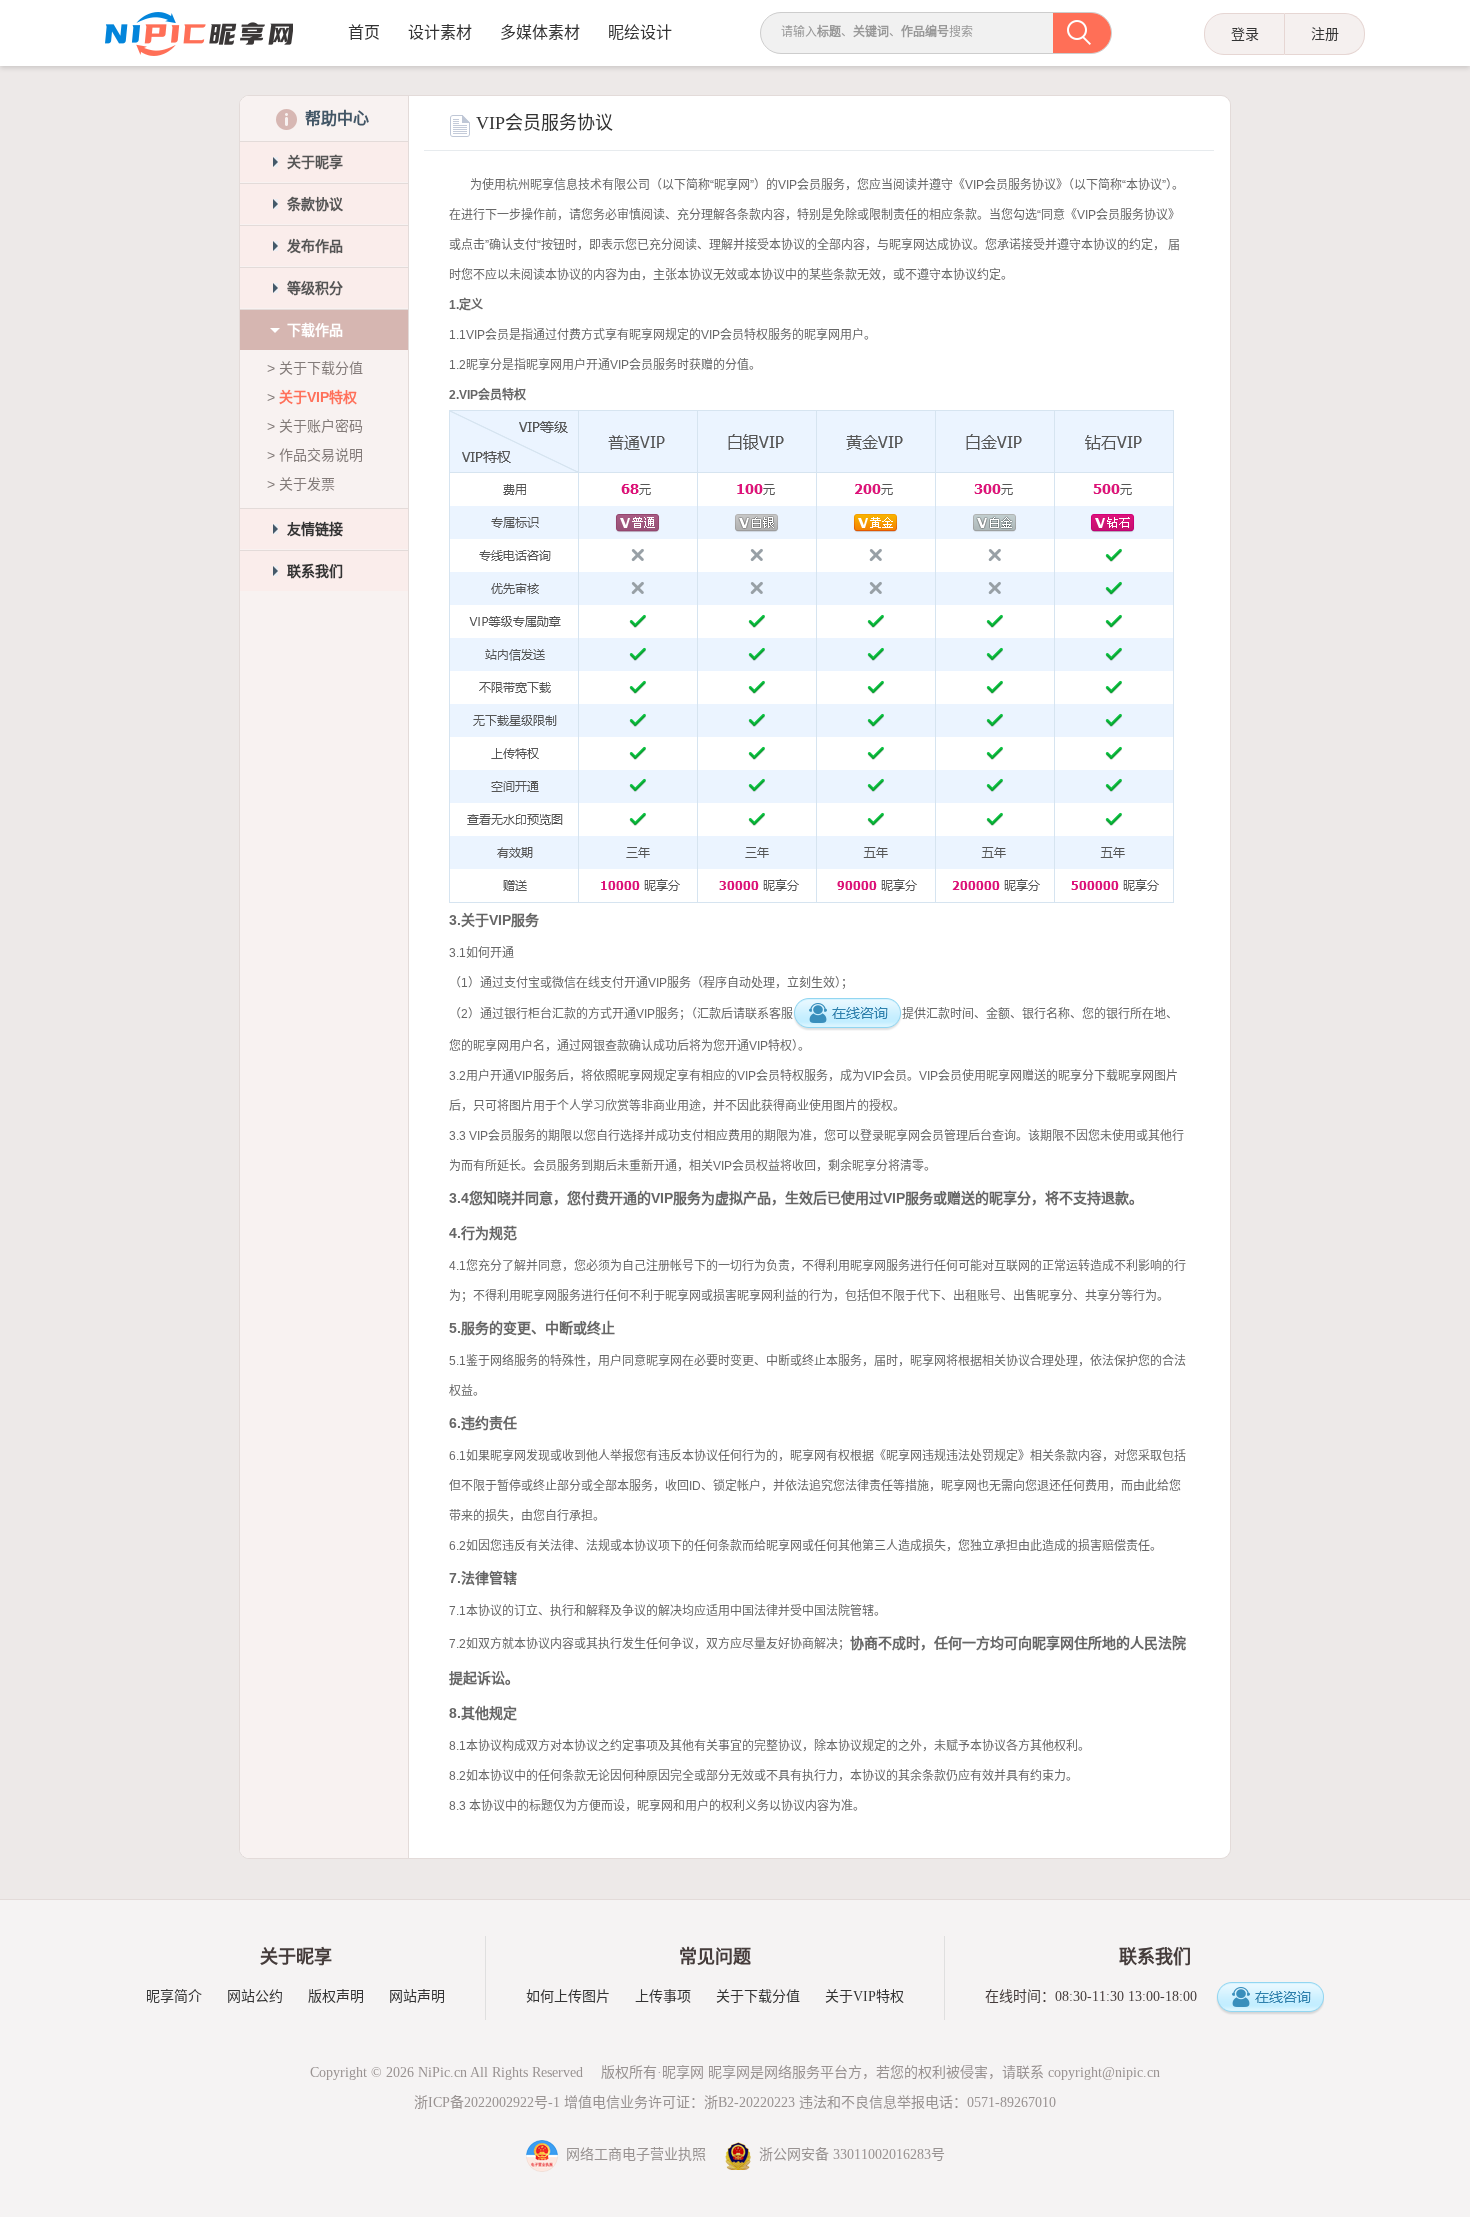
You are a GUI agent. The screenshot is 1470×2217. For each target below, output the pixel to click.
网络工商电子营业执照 (634, 2154)
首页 (364, 32)
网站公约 (255, 1996)
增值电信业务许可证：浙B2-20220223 (679, 2102)
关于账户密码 (321, 426)
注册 (1325, 34)
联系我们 (315, 571)
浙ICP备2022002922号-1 (487, 2102)
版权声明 (336, 1996)
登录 (1245, 34)
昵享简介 (174, 1996)
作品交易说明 (321, 455)
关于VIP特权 (318, 397)
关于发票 (307, 484)
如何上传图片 (568, 1996)
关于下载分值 (321, 368)
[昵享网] (199, 34)
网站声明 (417, 1996)
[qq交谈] (1270, 1998)
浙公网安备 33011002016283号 (848, 2154)
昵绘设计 (640, 32)
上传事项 (663, 1996)
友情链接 (315, 529)
